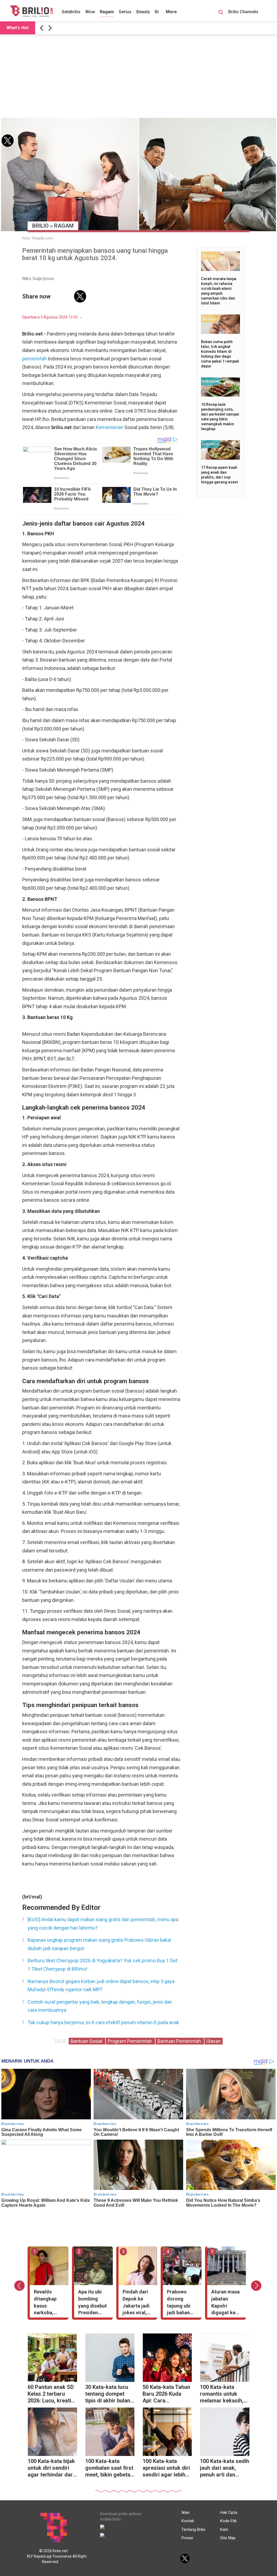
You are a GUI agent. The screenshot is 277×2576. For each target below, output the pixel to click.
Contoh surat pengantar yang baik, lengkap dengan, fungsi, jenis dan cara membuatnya (100, 2006)
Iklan (186, 2512)
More (171, 12)
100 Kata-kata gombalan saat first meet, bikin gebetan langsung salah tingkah (109, 2469)
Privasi (187, 2538)
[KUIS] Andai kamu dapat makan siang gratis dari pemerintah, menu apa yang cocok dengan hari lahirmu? (103, 1924)
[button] (42, 28)
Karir (224, 2529)
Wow (90, 12)
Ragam (107, 12)
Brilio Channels (244, 12)
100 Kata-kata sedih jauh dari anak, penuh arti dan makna (225, 2469)
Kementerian (110, 427)
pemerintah (34, 359)
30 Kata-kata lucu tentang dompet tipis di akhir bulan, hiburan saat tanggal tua (108, 2394)
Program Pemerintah (130, 2041)
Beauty (143, 12)
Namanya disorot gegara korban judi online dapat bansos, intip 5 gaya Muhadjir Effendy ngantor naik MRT (101, 1986)
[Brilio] (31, 11)
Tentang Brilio (194, 2529)
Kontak (188, 2521)
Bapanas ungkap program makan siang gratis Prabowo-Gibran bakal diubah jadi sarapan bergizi (99, 1944)
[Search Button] (221, 13)
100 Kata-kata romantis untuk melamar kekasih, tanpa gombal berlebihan (222, 2394)
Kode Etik (228, 2521)
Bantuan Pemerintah (180, 2041)
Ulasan (214, 2041)
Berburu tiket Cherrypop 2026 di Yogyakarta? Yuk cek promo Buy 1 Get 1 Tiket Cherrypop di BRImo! (103, 1965)
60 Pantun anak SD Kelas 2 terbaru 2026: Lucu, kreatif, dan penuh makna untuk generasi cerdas (51, 2394)
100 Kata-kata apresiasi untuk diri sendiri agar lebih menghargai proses (167, 2469)
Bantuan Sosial (87, 2041)
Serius (125, 12)
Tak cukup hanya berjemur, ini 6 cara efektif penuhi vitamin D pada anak (103, 2022)
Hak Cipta (229, 2512)
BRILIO (40, 226)
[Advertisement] (138, 76)
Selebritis (71, 12)
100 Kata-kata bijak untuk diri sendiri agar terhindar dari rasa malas (51, 2469)
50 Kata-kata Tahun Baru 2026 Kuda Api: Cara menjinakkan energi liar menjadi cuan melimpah (167, 2394)
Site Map (228, 2538)
